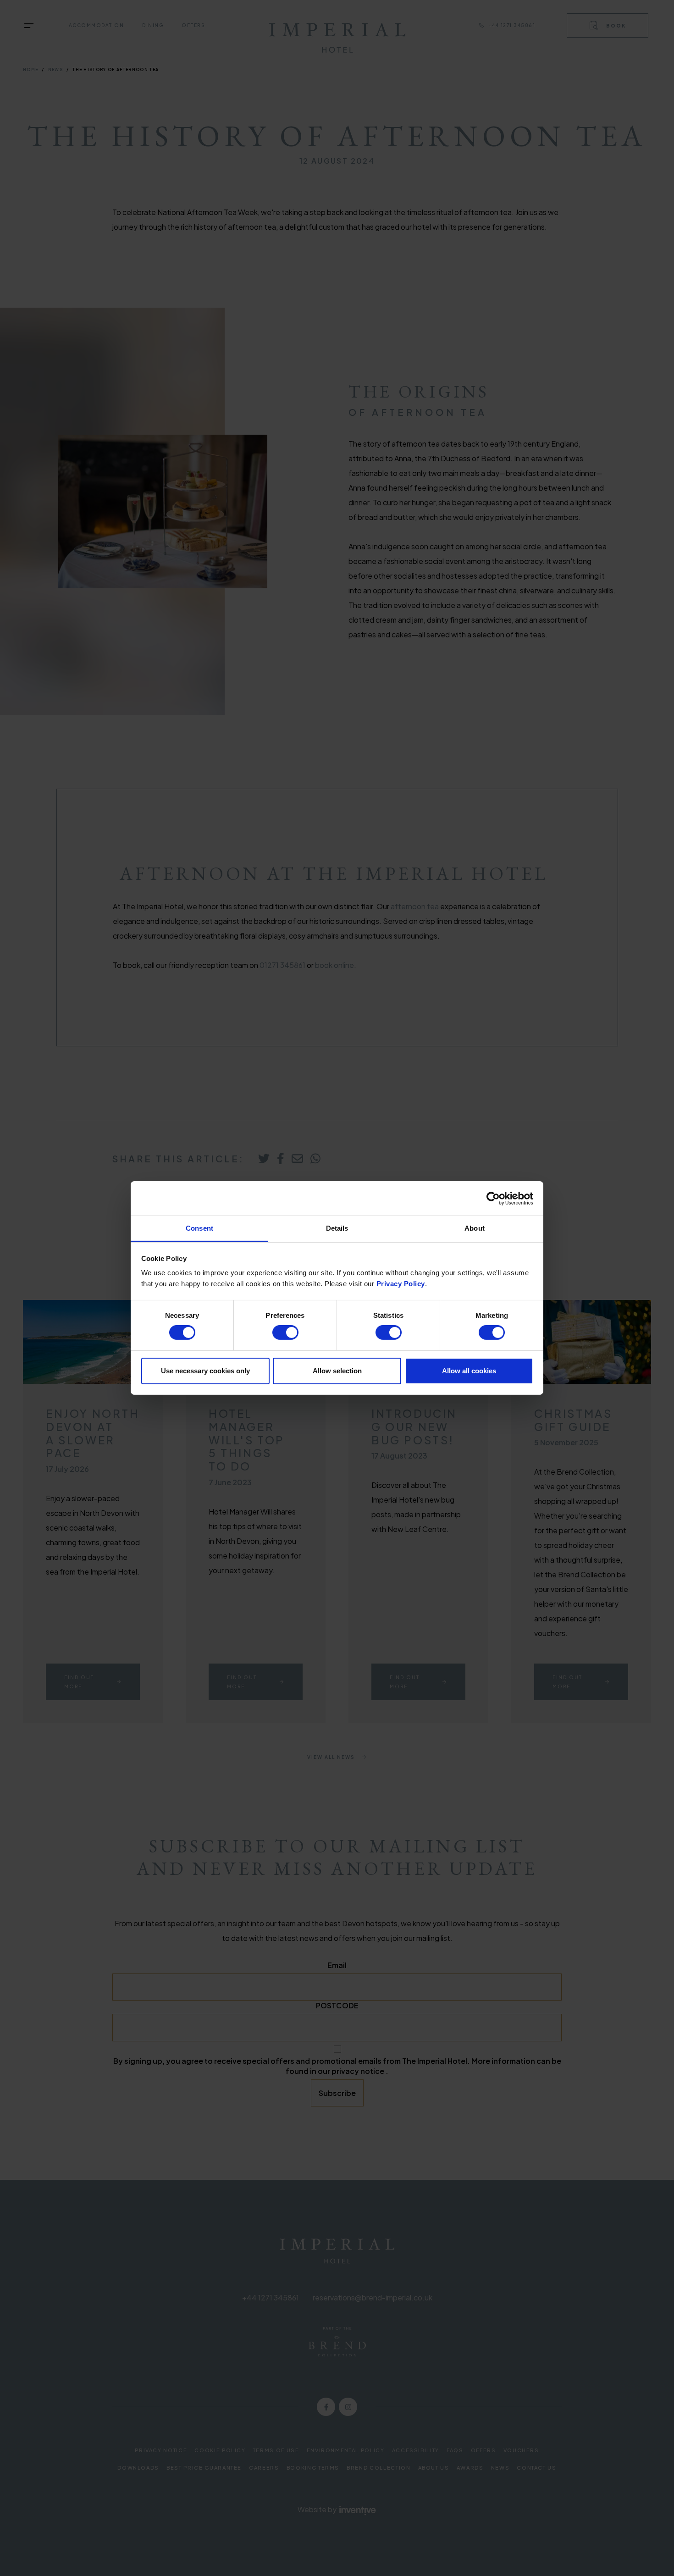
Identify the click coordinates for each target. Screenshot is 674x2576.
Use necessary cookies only (205, 1371)
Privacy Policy (401, 1284)
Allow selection (337, 1371)
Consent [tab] (199, 1228)
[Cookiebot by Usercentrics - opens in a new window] (493, 1198)
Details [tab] (337, 1228)
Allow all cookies (469, 1371)
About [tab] (475, 1228)
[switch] (285, 1332)
